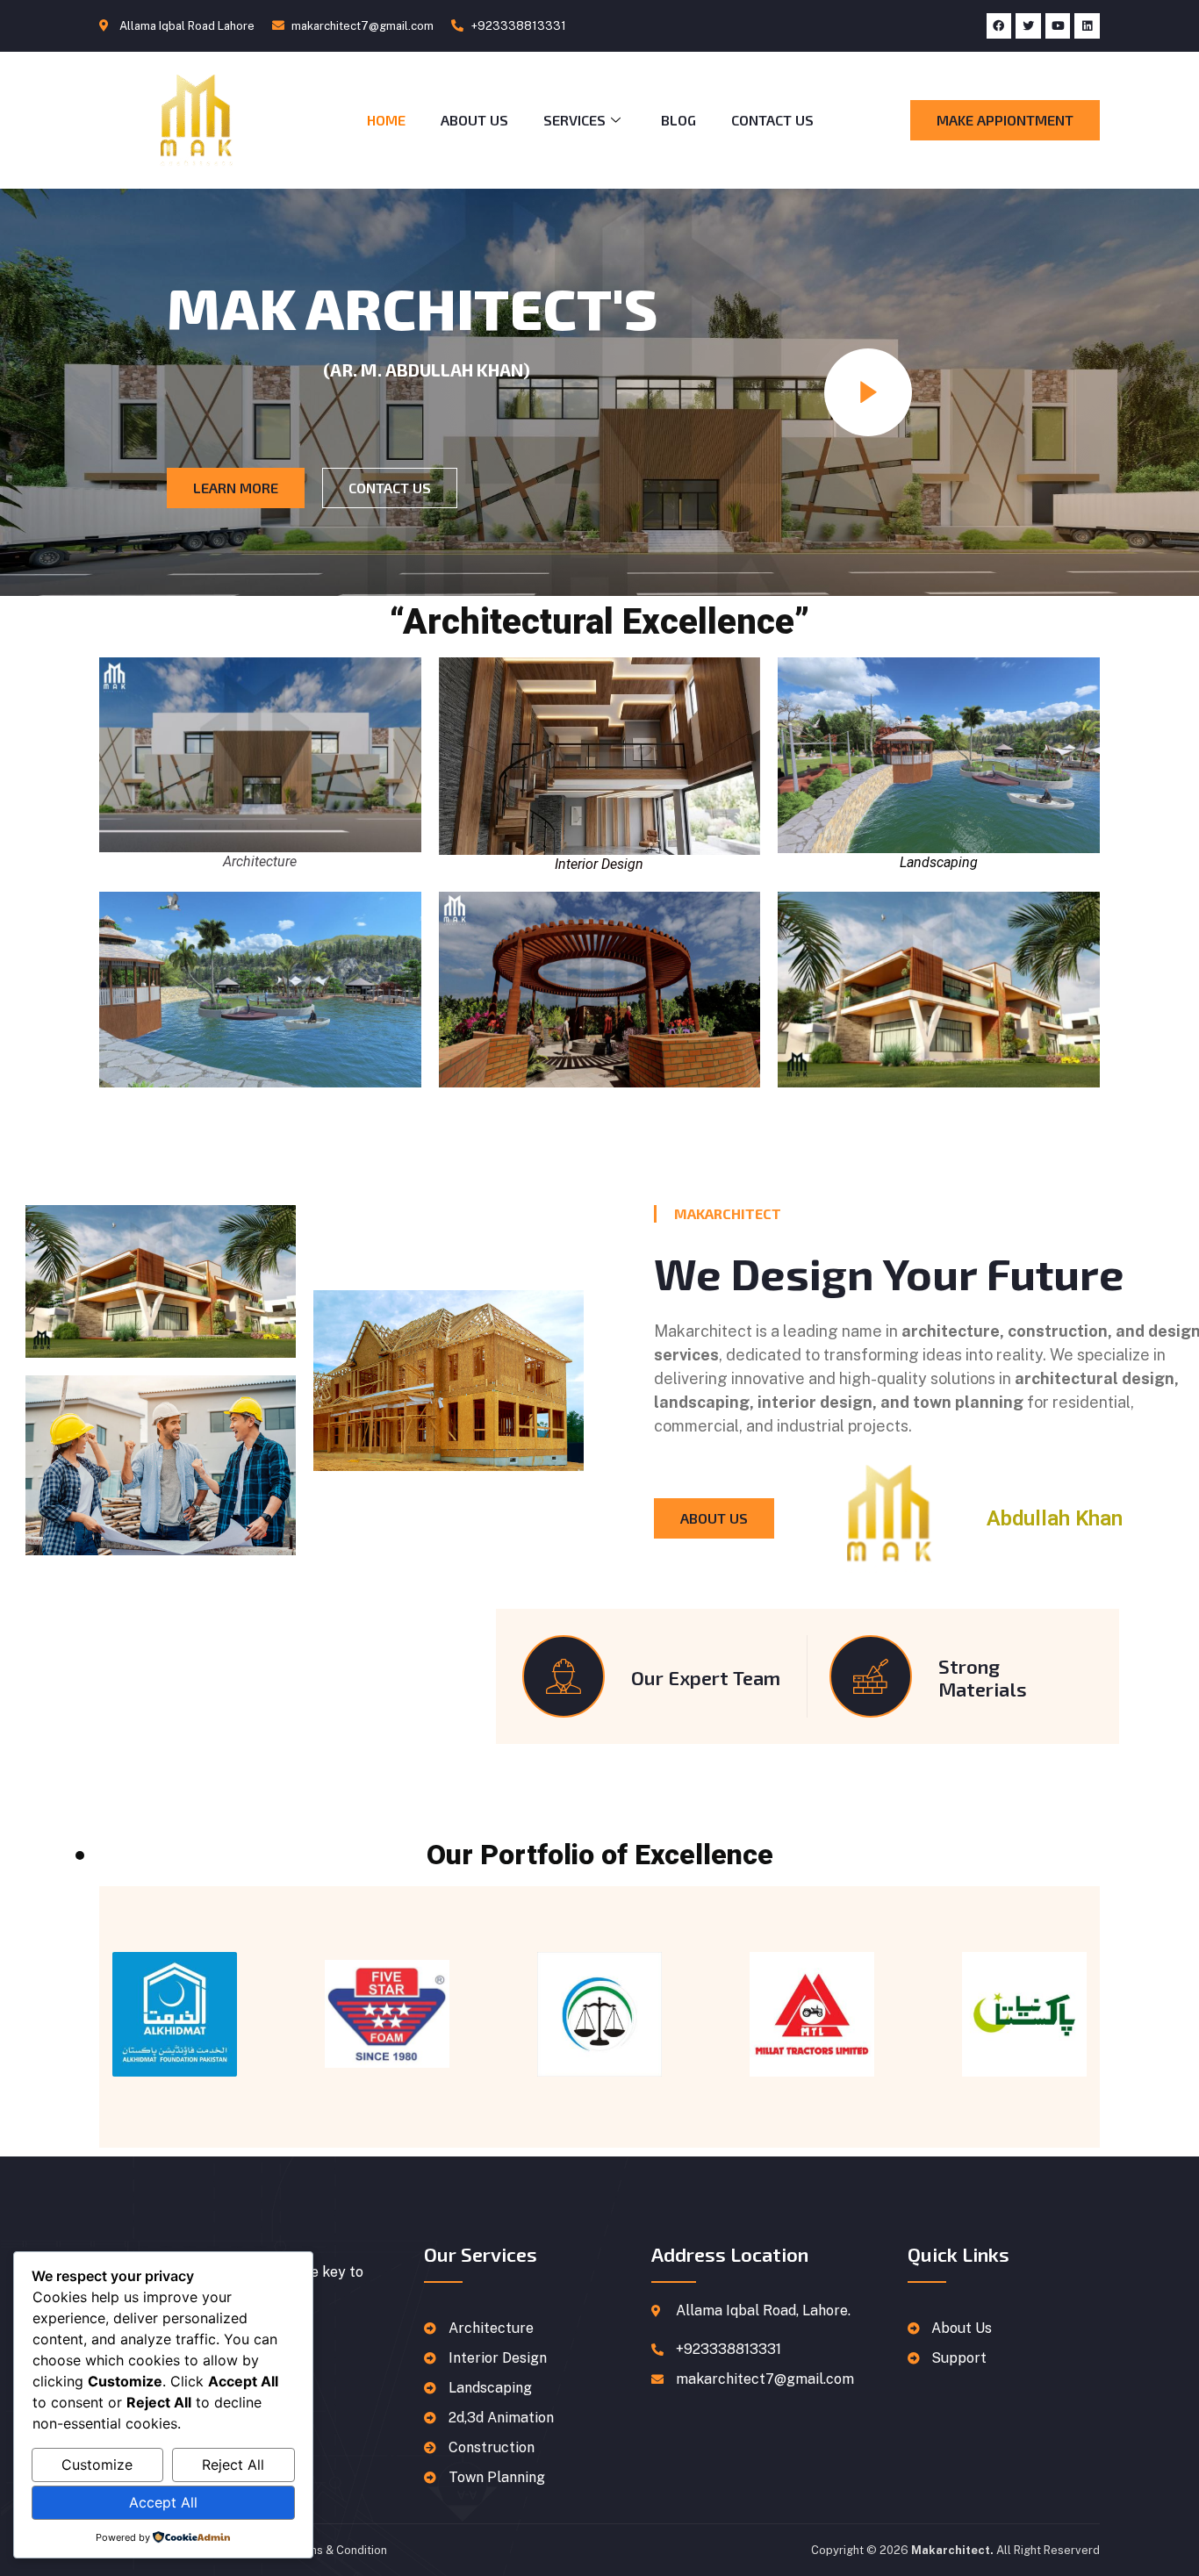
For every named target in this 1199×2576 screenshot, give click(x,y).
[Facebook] (999, 26)
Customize (97, 2465)
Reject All (233, 2465)
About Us (474, 120)
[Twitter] (1028, 26)
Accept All (163, 2502)
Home (386, 120)
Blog (678, 120)
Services (574, 120)
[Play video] (868, 392)
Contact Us (772, 120)
